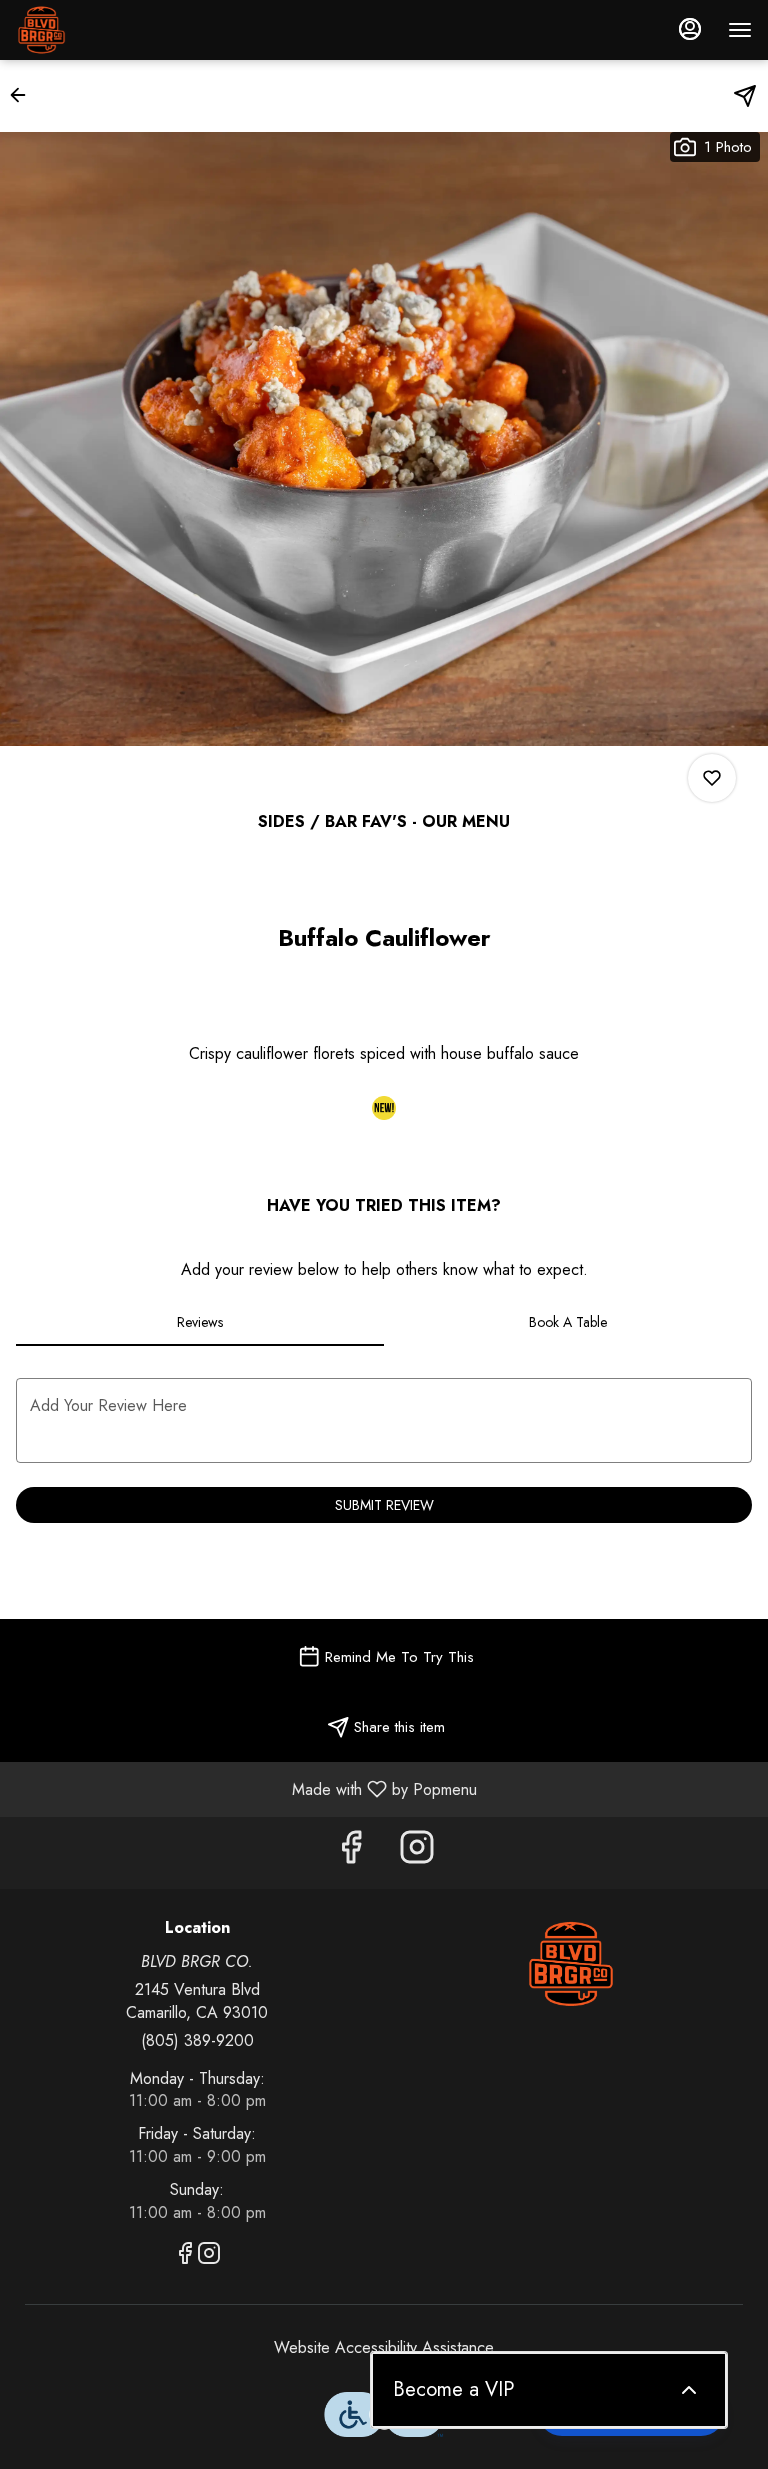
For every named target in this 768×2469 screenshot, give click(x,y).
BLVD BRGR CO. (571, 1964)
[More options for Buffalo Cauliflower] (712, 778)
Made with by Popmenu (246, 1788)
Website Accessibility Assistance (384, 2348)
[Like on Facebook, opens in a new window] (351, 1852)
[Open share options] (745, 96)
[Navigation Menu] (740, 30)
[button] (24, 95)
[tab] (200, 1322)
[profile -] (690, 29)
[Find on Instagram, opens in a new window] (417, 1852)
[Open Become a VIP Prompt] (689, 2390)
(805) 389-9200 (197, 2041)
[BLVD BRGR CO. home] (106, 30)
